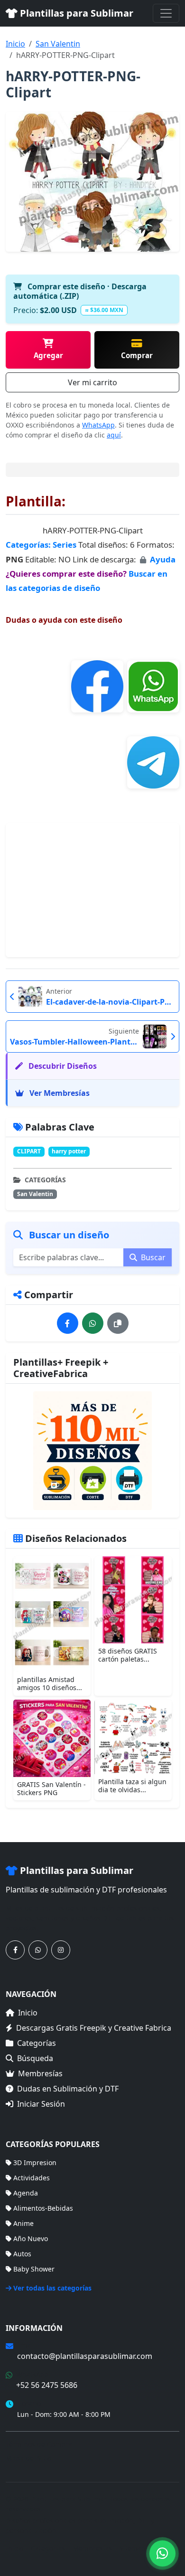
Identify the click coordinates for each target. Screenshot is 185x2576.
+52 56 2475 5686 (47, 2385)
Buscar (152, 1257)
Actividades (32, 2178)
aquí (114, 435)
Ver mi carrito (92, 382)
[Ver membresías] (92, 1451)
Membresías (40, 2073)
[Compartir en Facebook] (68, 1323)
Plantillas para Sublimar (75, 13)
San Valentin (58, 44)
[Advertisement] (92, 890)
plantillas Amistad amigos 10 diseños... (50, 1683)
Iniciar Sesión (41, 2104)
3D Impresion (35, 2163)
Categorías (37, 2043)
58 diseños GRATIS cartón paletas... (128, 1655)
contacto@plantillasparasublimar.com (85, 2356)
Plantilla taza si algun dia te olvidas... (132, 1786)
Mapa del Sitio (28, 2458)
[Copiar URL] (118, 1323)
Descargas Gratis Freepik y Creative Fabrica (94, 2028)
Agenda (26, 2193)
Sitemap (133, 2548)
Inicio (15, 44)
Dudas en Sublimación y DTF (68, 2089)
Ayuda (163, 559)
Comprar (137, 355)
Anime (23, 2223)
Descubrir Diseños (62, 1066)
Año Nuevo (31, 2239)
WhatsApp (98, 425)
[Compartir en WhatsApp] (93, 1323)
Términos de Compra (39, 2444)
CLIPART (29, 1151)
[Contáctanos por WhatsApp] (38, 1950)
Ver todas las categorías (52, 2288)
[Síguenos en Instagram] (61, 1950)
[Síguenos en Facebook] (15, 1950)
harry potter (69, 1151)
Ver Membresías (59, 1093)
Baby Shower (34, 2269)
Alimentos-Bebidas (43, 2208)
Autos (22, 2254)
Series (65, 545)
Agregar (48, 355)
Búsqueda (35, 2058)
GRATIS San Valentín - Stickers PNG (51, 1788)
